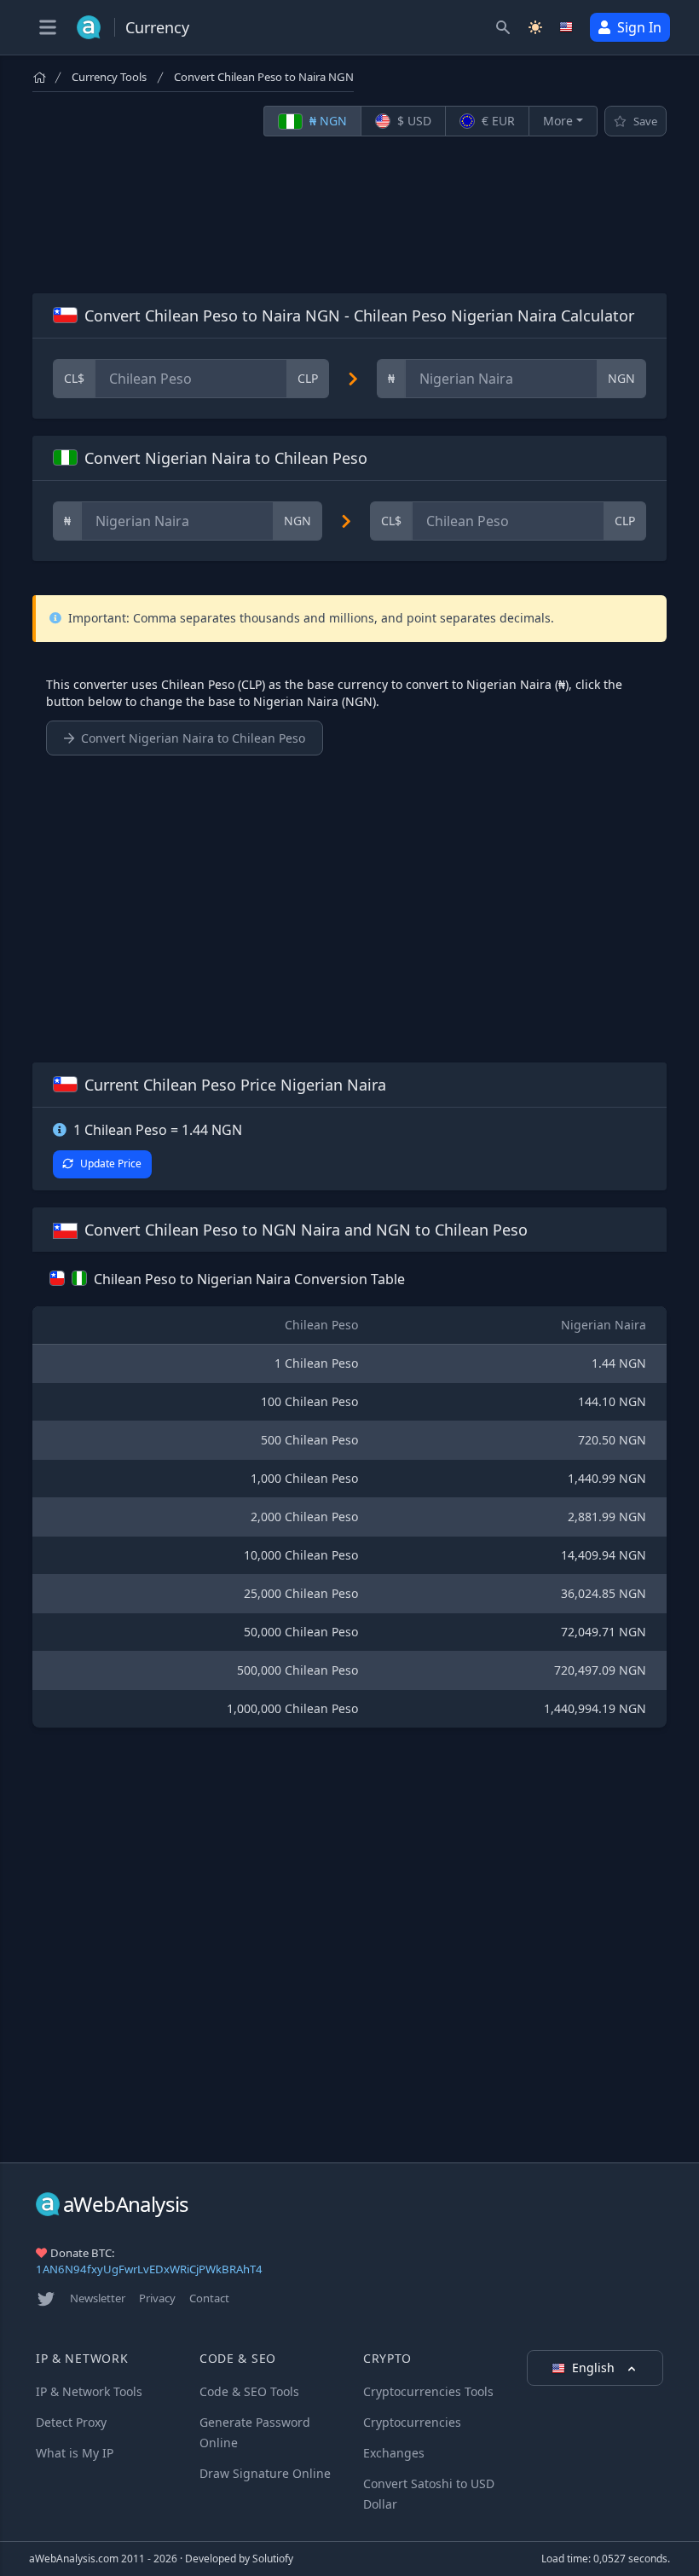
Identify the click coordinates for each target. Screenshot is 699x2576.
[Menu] (48, 27)
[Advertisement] (349, 215)
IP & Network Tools (89, 2391)
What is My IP (75, 2453)
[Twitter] (46, 2299)
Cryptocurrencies (412, 2422)
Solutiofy (273, 2559)
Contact (209, 2298)
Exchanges (394, 2453)
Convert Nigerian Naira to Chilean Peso (193, 738)
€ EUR (497, 121)
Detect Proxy (71, 2422)
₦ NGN (326, 121)
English (595, 2368)
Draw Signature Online (265, 2473)
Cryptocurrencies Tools (428, 2391)
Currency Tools (109, 77)
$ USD (413, 121)
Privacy (157, 2298)
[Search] (503, 27)
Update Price (111, 1164)
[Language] (568, 27)
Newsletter (98, 2298)
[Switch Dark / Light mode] (535, 27)
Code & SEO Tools (249, 2391)
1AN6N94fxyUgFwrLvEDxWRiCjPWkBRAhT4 (149, 2269)
